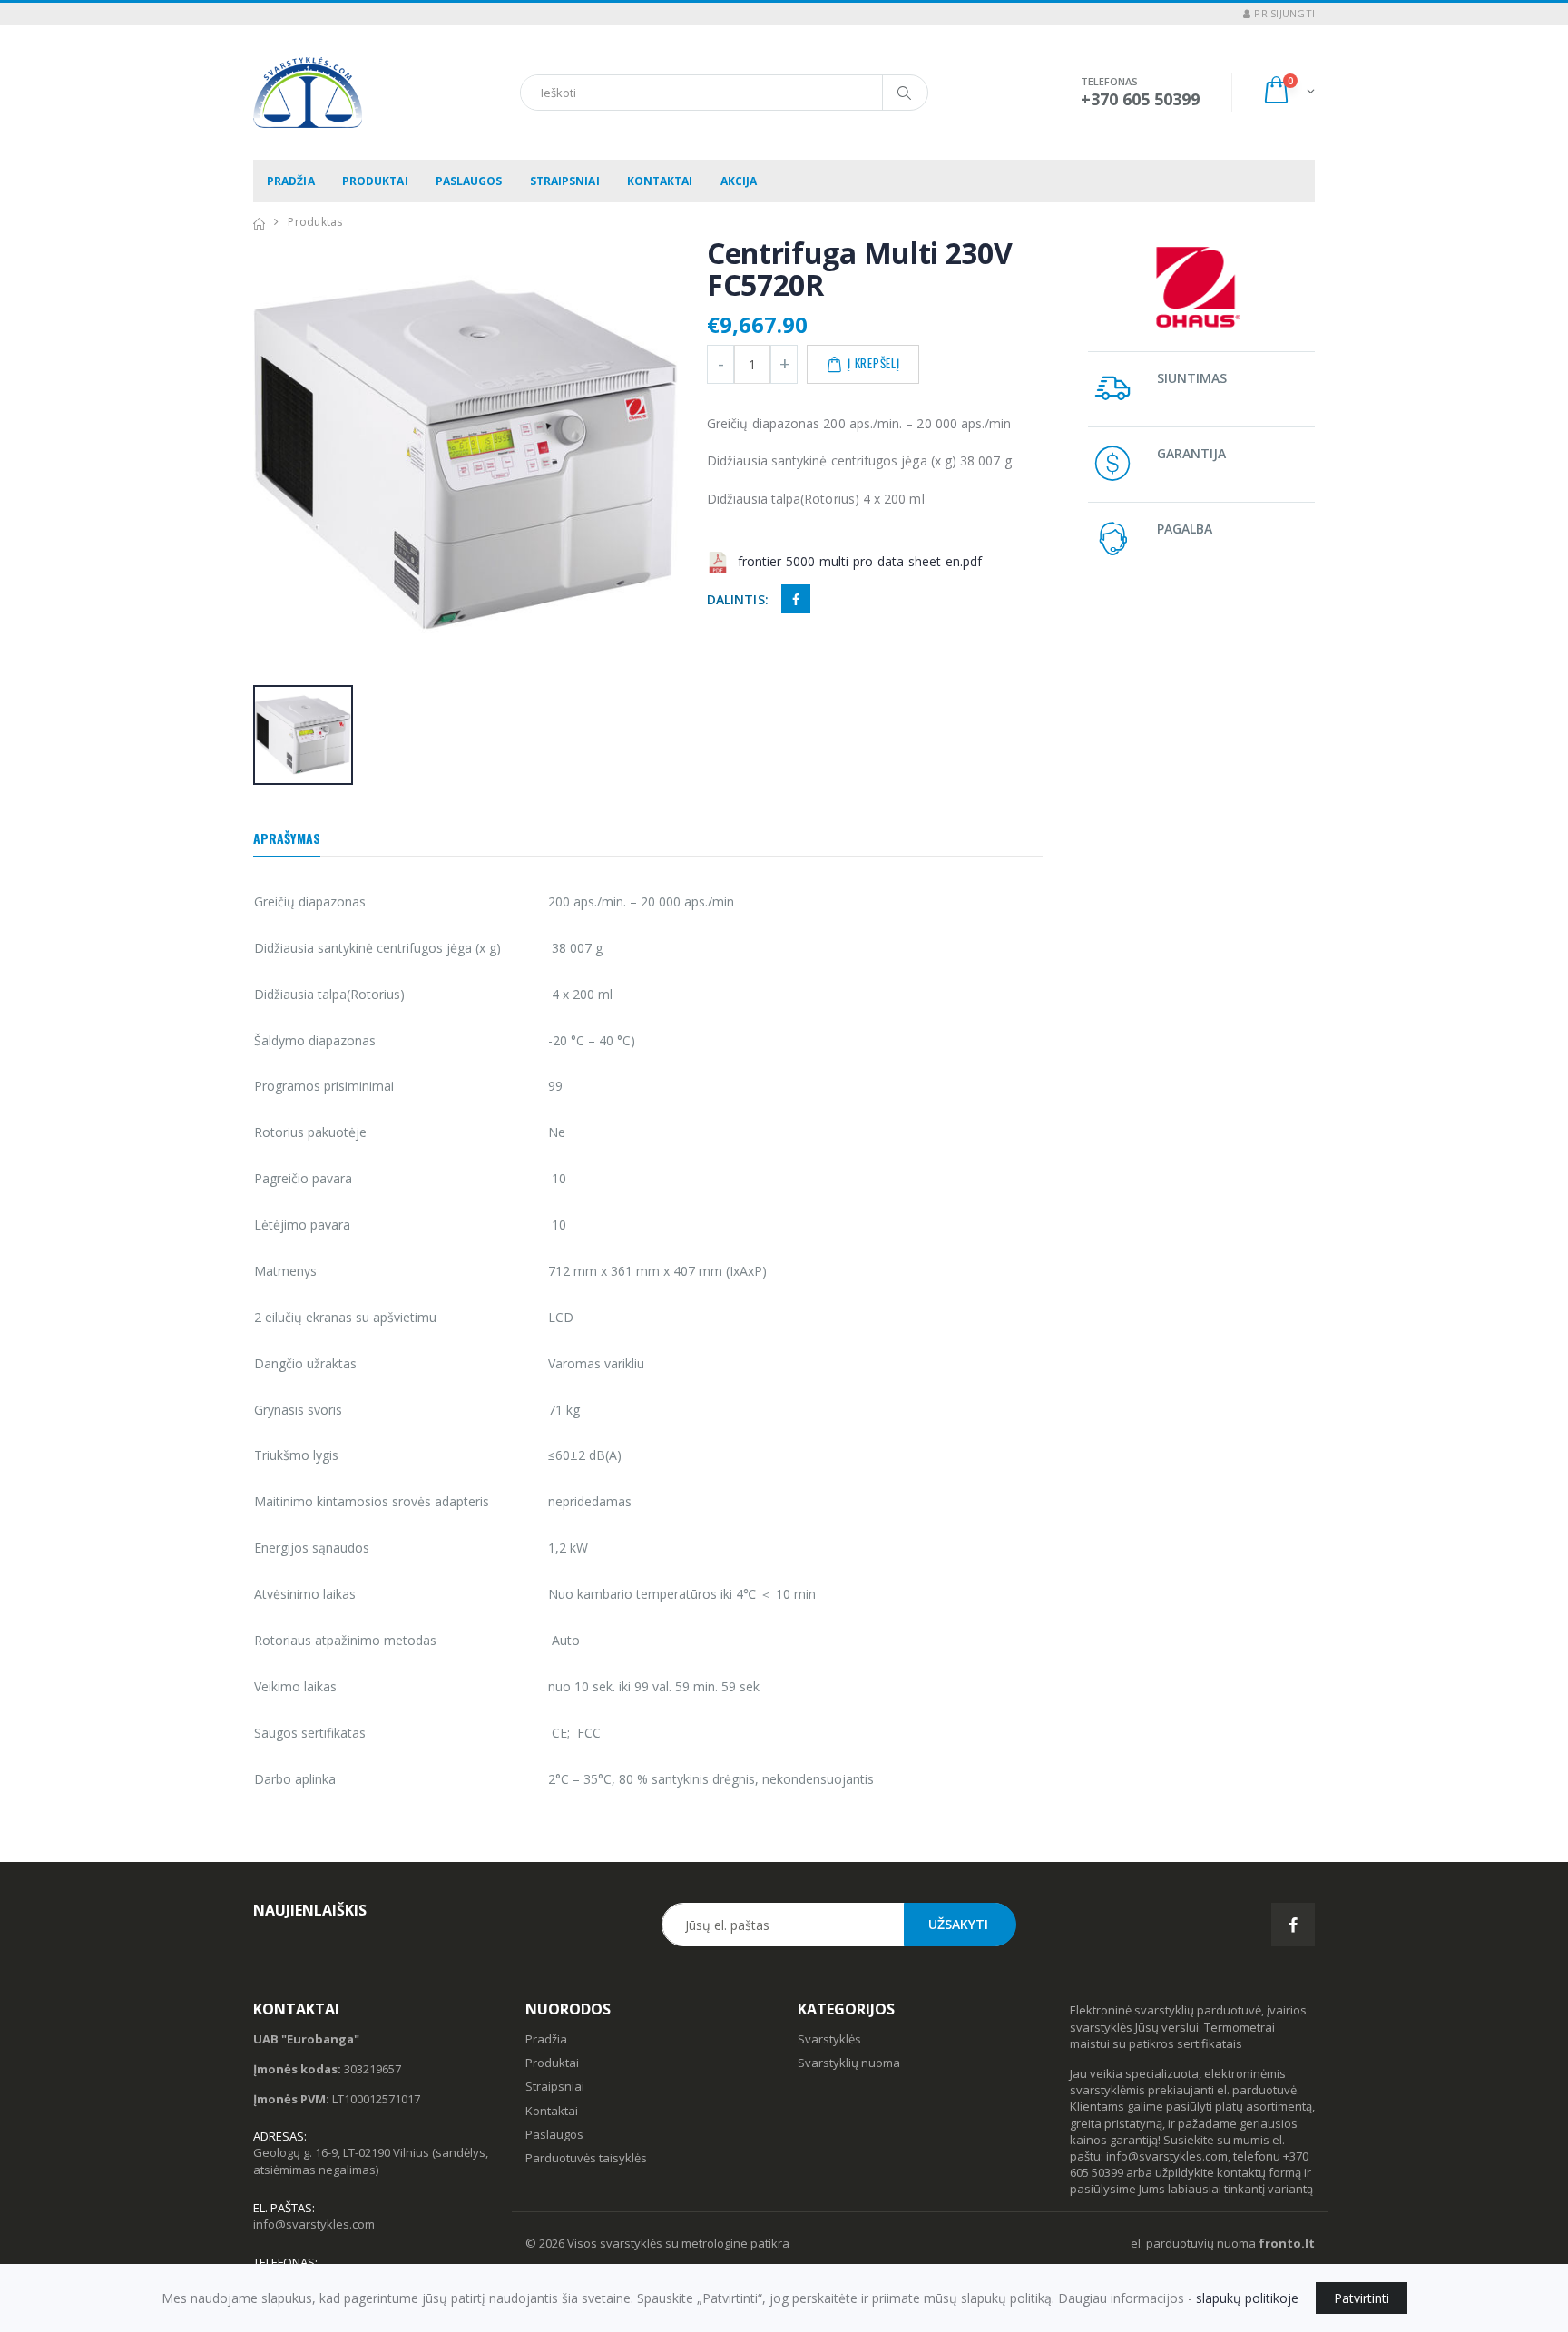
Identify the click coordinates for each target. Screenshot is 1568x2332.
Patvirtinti (1362, 2298)
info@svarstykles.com (314, 2224)
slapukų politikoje (1247, 2298)
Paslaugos (469, 181)
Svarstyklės (829, 2039)
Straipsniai (565, 181)
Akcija (739, 181)
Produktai (375, 181)
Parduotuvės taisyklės (586, 2158)
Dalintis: (738, 599)
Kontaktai (660, 181)
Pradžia (291, 181)
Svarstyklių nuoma (849, 2063)
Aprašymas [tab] (287, 838)
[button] (1288, 92)
